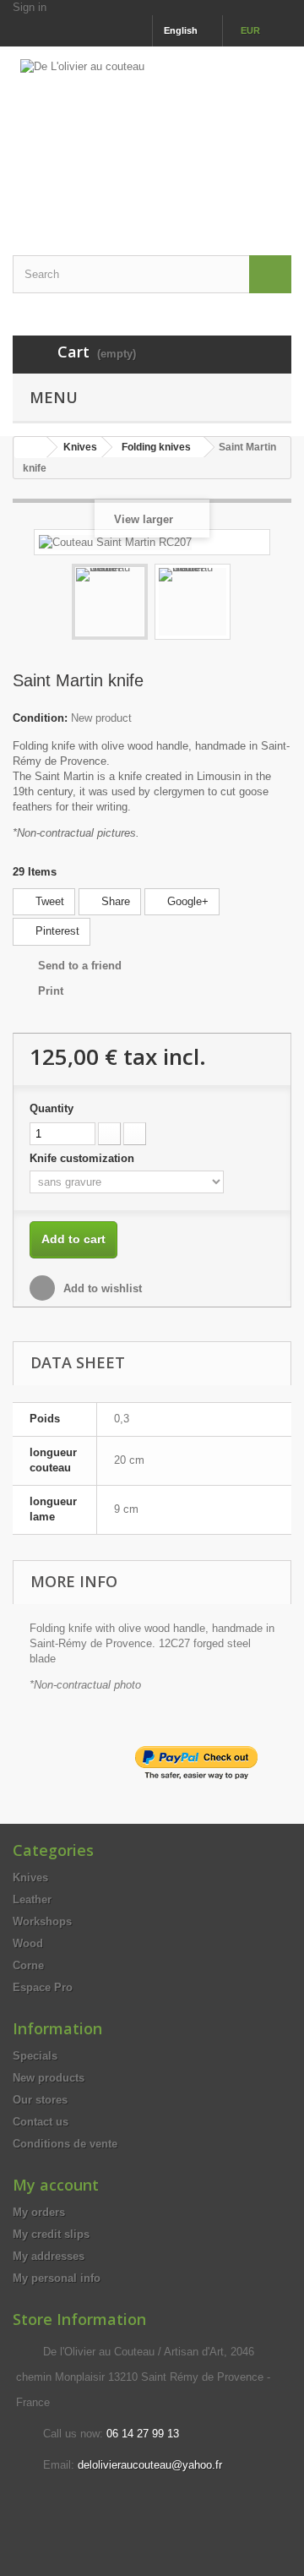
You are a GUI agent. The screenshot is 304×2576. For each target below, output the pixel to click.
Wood (28, 1943)
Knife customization (84, 1158)
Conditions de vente (65, 2144)
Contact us (41, 2122)
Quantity (52, 1108)
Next (246, 604)
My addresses (49, 2256)
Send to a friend (80, 966)
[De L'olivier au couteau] (152, 136)
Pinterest (56, 931)
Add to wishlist (101, 1288)
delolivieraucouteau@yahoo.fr (150, 2465)
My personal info (57, 2278)
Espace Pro (43, 1987)
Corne (28, 1965)
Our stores (40, 2100)
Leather (32, 1899)
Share (114, 901)
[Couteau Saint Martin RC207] (110, 602)
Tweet (48, 901)
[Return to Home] (30, 448)
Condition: (40, 718)
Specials (35, 2056)
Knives (30, 1877)
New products (49, 2078)
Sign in (30, 7)
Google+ (186, 901)
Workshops (42, 1921)
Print (51, 991)
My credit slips (51, 2234)
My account (56, 2185)
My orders (39, 2212)
